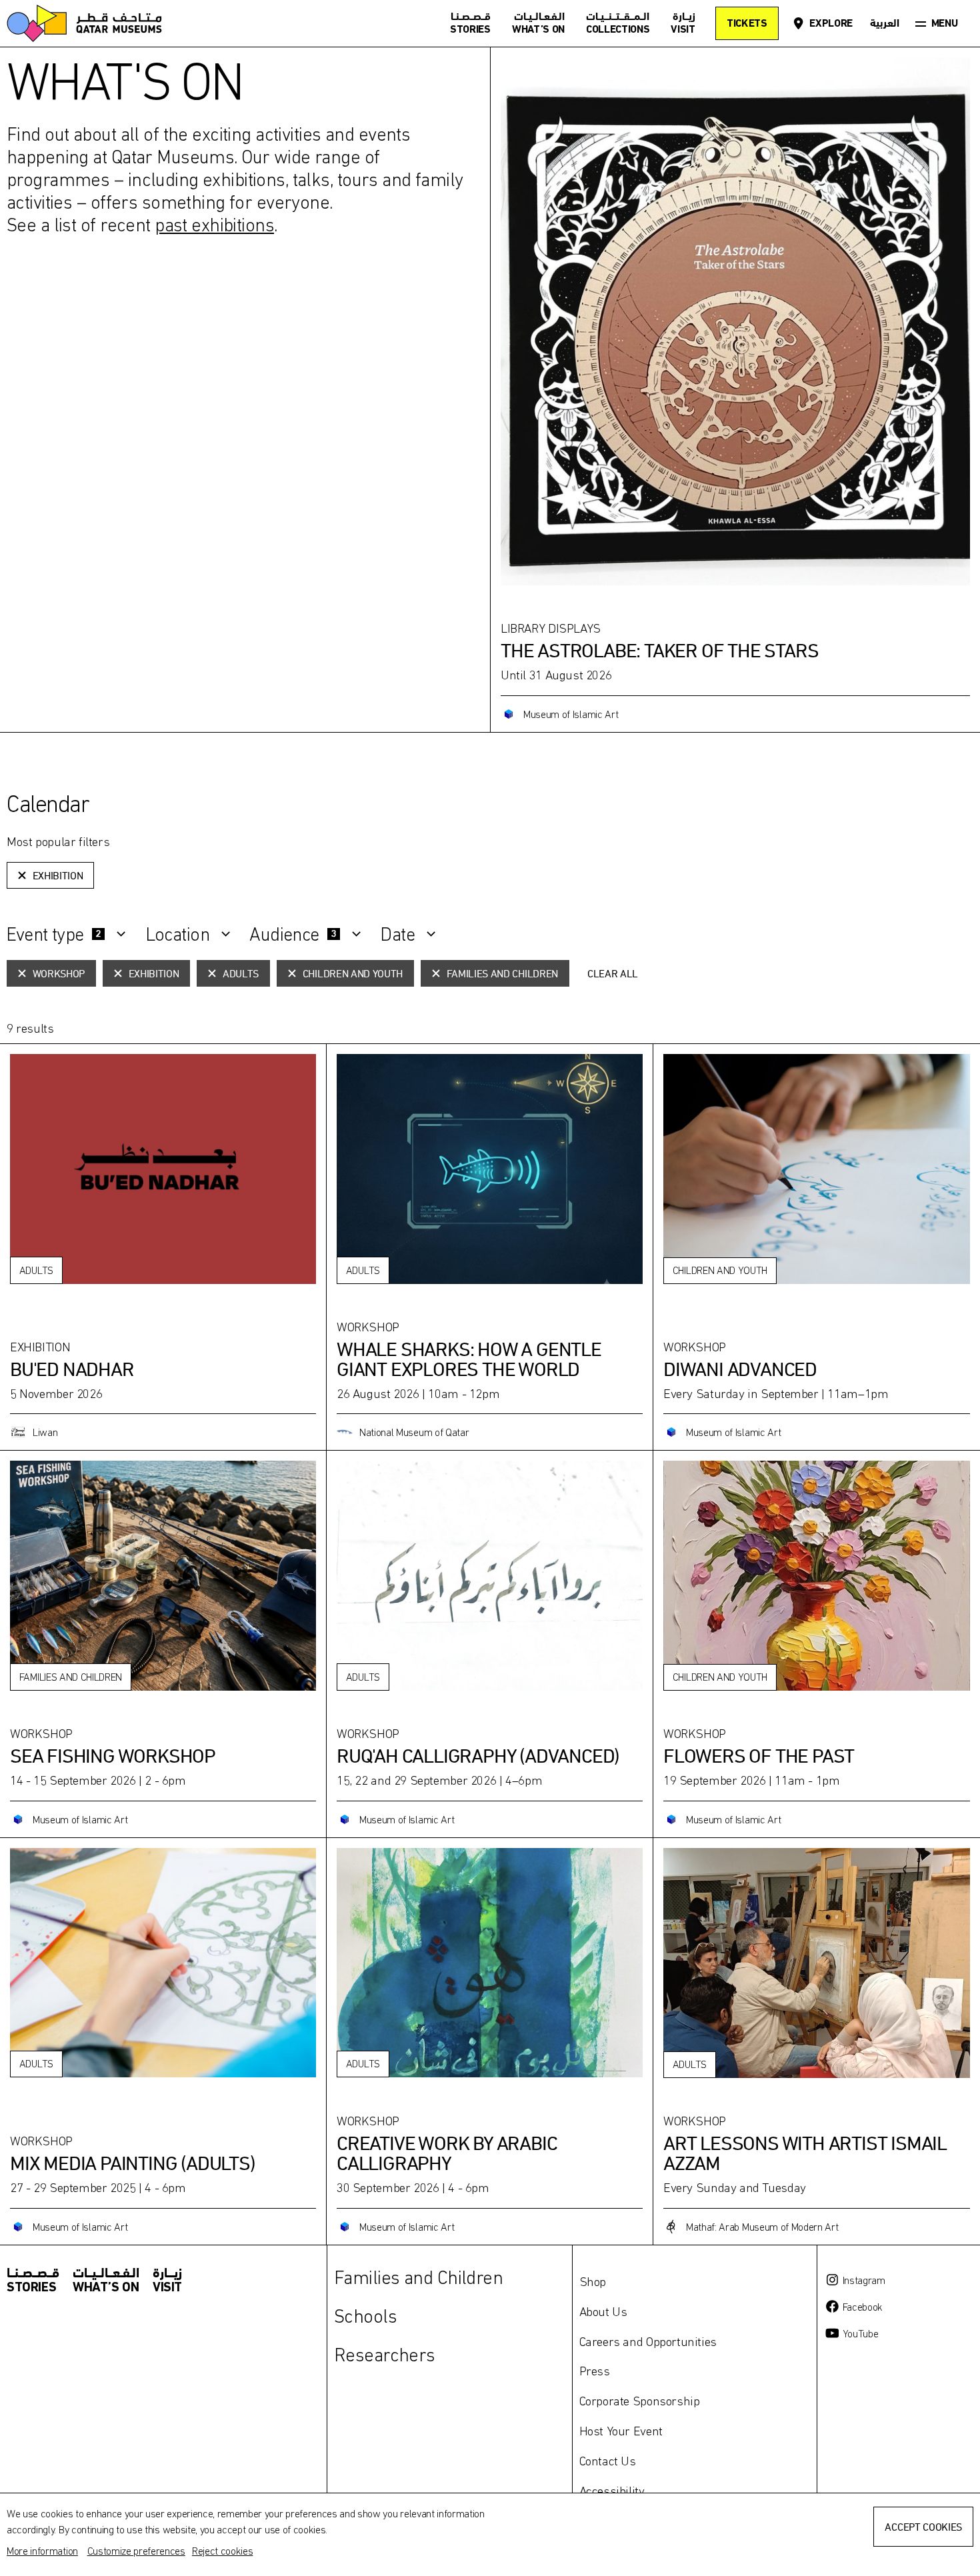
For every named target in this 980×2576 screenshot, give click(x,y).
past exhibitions (214, 225)
